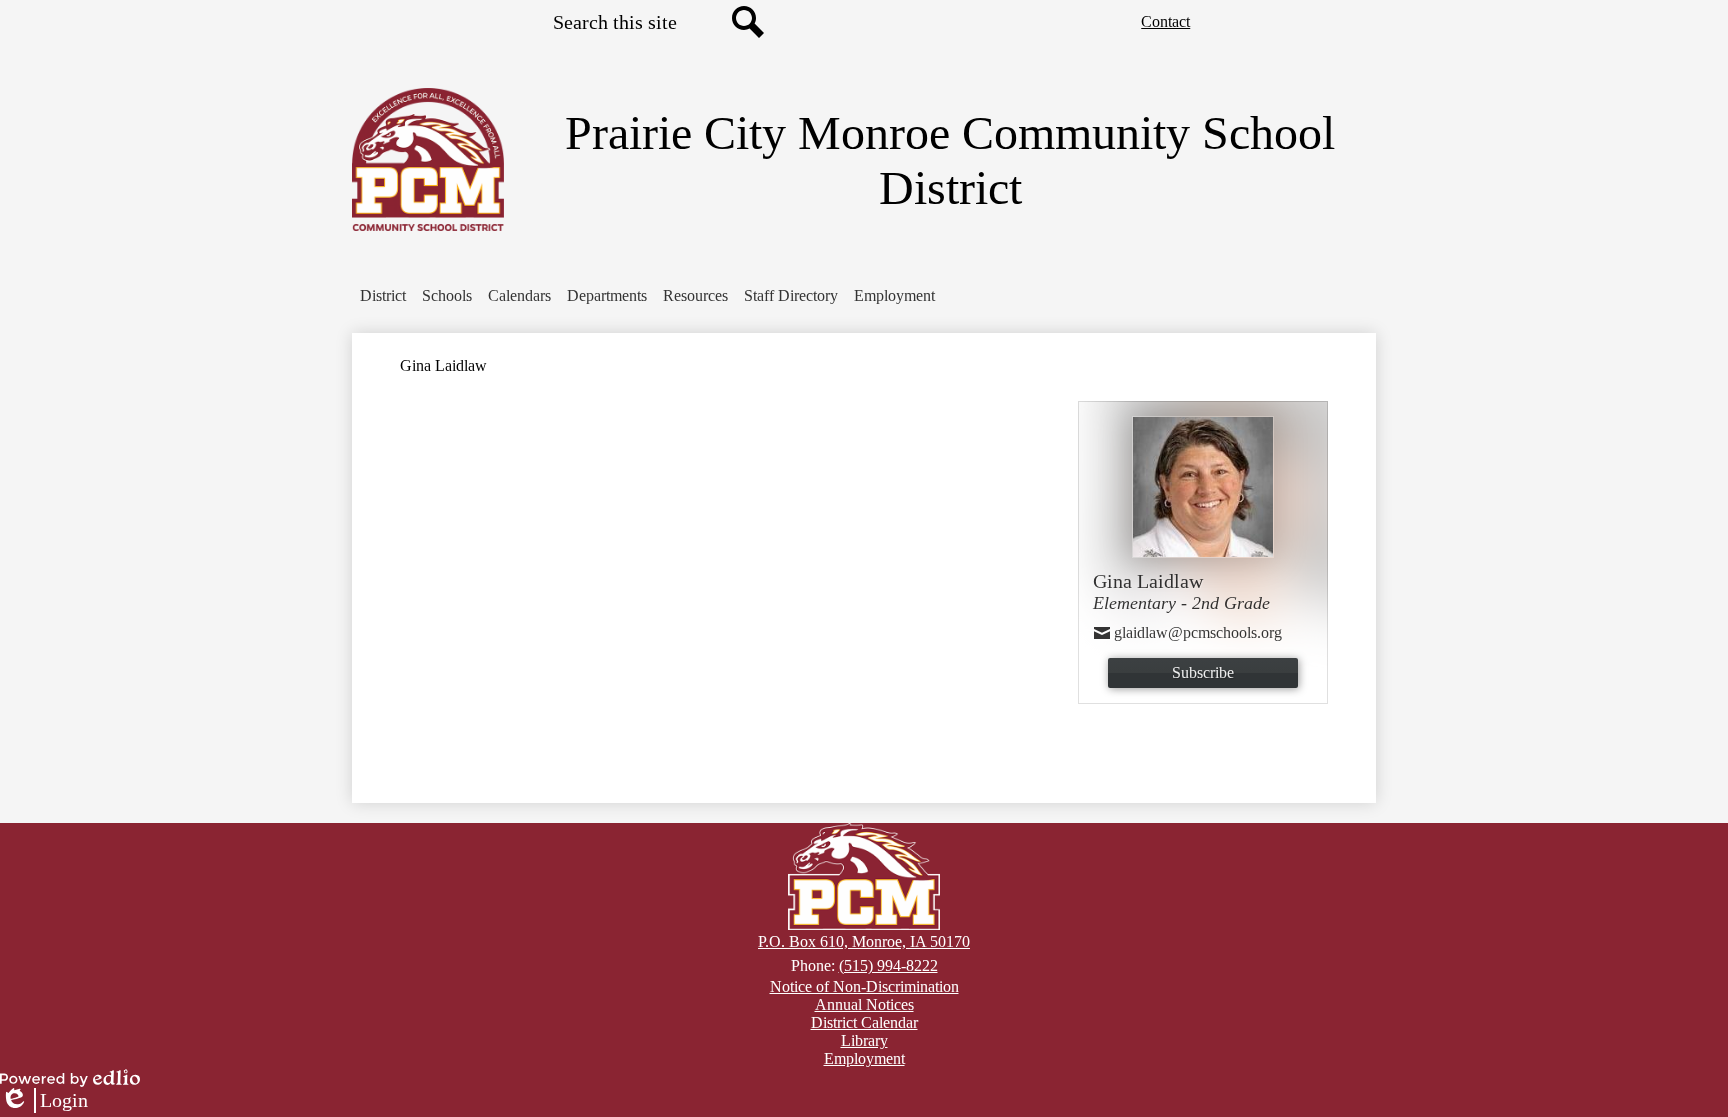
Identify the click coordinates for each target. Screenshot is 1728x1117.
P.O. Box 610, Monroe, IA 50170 (864, 941)
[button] (383, 296)
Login (44, 1101)
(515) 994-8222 (888, 965)
